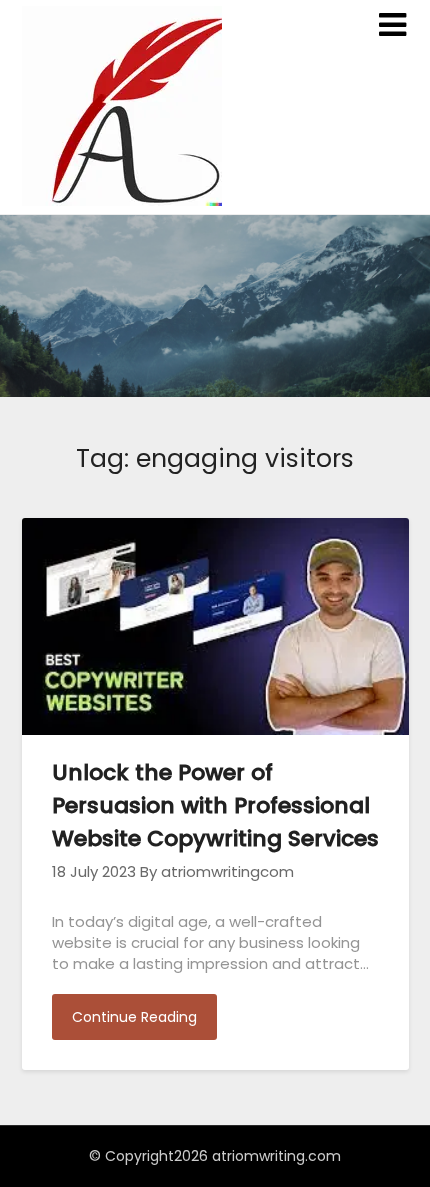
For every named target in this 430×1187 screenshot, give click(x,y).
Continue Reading (134, 1017)
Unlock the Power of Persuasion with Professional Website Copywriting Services (215, 805)
